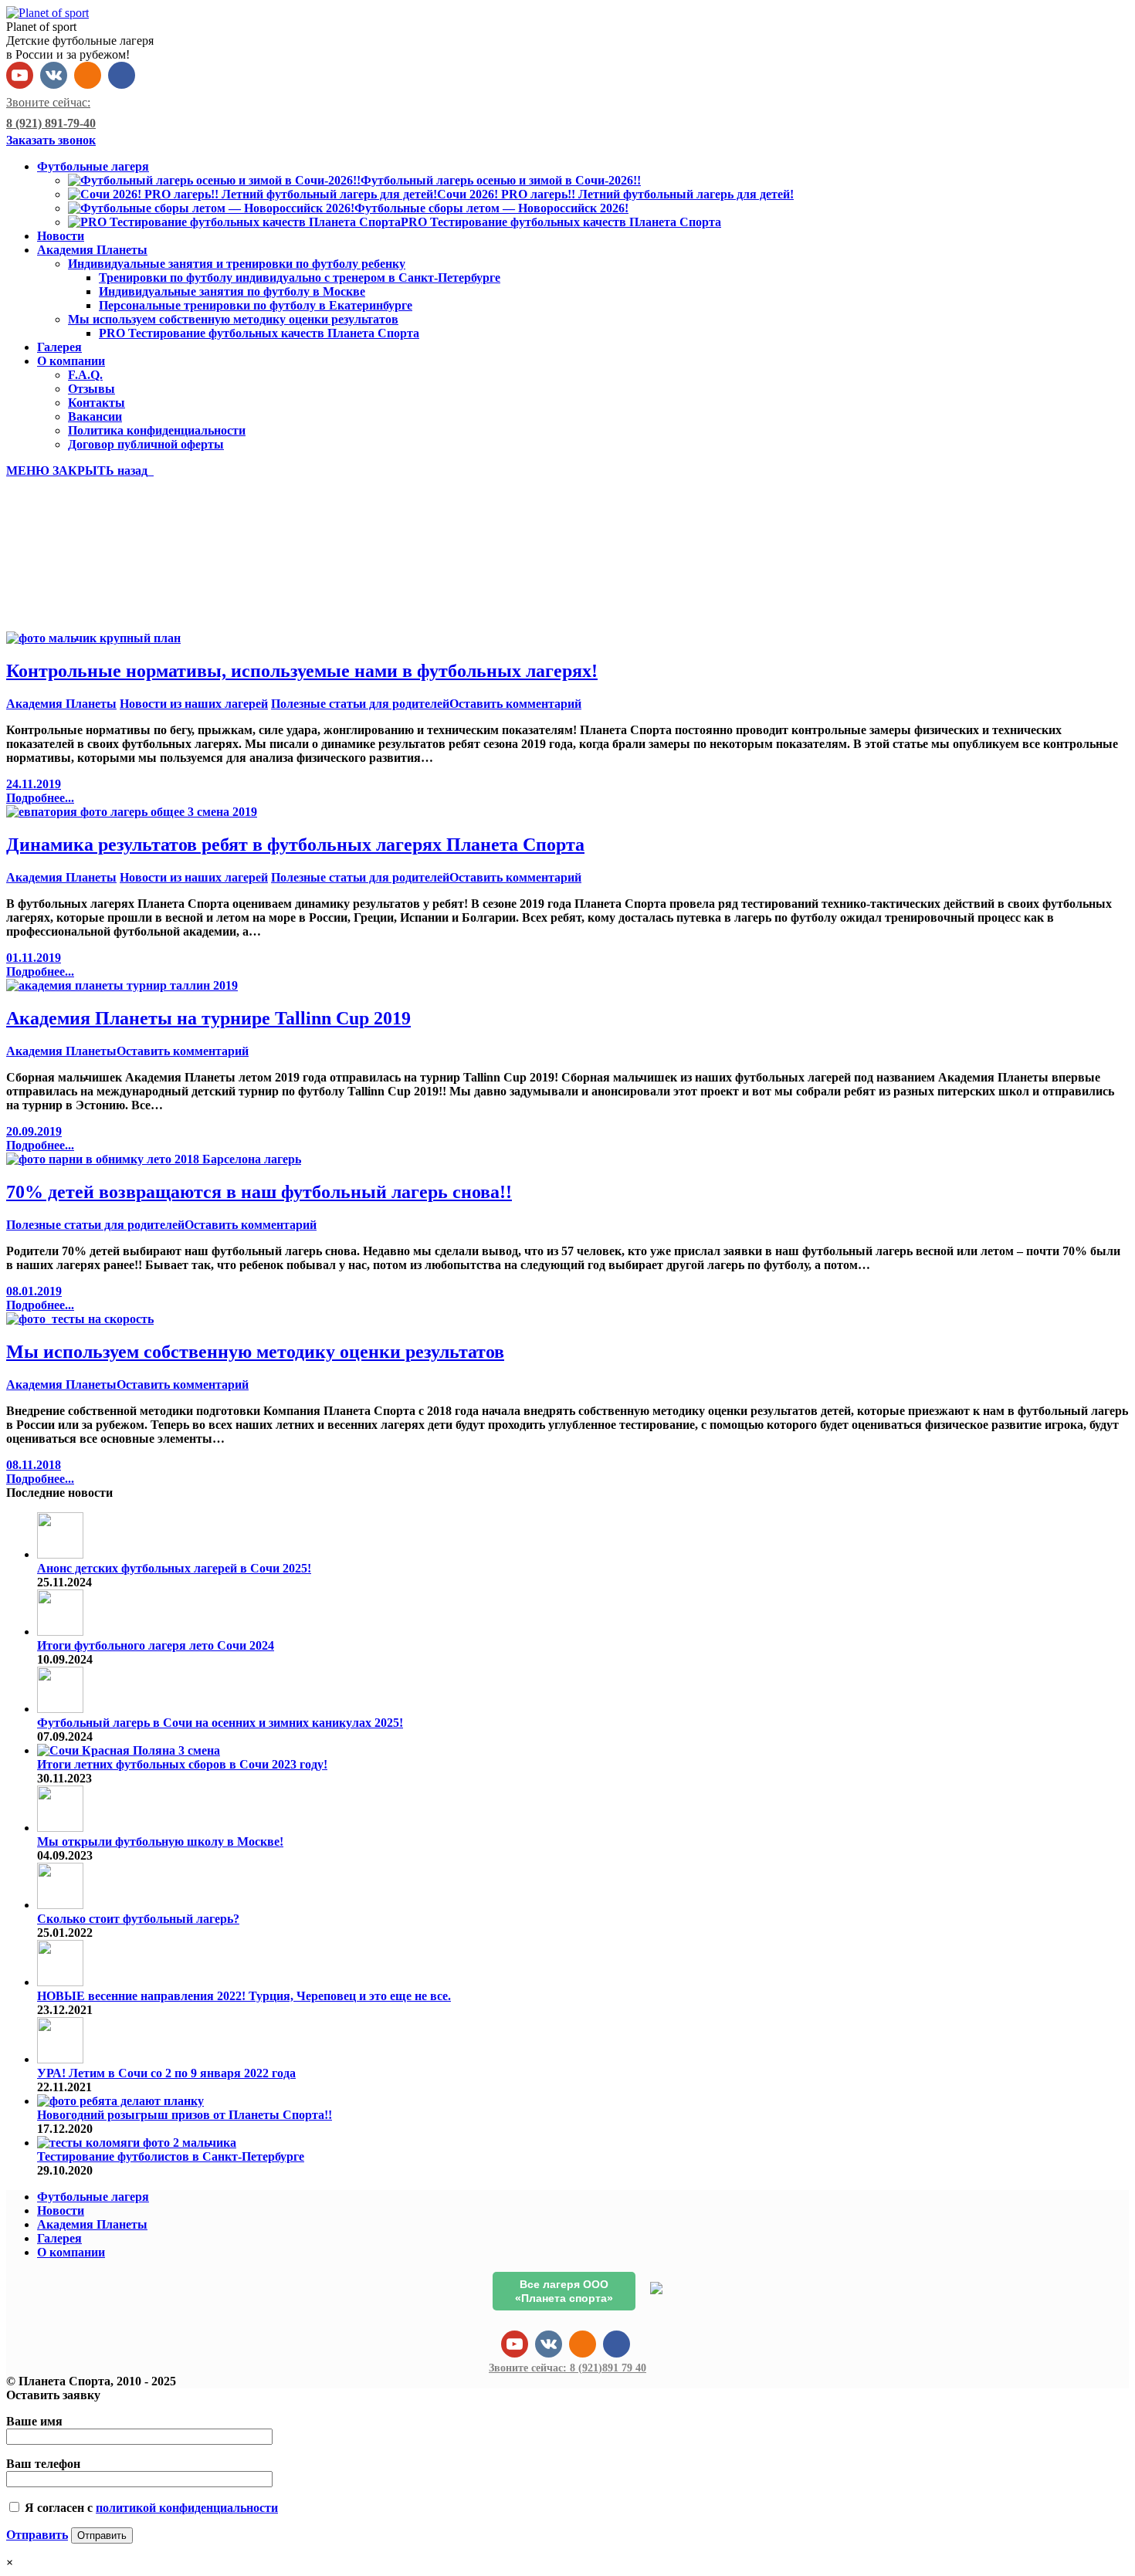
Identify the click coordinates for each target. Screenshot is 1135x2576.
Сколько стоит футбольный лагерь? (138, 1919)
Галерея (59, 2238)
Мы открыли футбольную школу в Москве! (160, 1841)
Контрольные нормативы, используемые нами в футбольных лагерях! (302, 671)
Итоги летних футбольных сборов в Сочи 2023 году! (182, 1764)
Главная (60, 598)
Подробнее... (40, 798)
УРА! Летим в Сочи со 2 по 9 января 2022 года (166, 2073)
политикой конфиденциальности (187, 2508)
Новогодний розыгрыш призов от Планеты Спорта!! (185, 2115)
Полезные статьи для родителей (360, 704)
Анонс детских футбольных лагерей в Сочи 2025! (174, 1568)
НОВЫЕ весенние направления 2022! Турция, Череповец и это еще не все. (244, 1996)
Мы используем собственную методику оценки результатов (255, 1352)
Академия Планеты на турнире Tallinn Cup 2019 (208, 1018)
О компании (71, 2252)
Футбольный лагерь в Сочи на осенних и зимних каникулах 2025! (220, 1723)
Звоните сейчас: (567, 2368)
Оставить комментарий (515, 704)
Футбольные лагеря (93, 2197)
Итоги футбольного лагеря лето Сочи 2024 (156, 1645)
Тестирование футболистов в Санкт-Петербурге (171, 2156)
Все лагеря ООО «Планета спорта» (564, 2291)
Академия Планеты (61, 704)
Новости (61, 2210)
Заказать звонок (51, 140)
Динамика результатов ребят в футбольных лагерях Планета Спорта (295, 845)
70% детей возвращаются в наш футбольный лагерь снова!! (259, 1192)
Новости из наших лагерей (194, 704)
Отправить (37, 2535)
